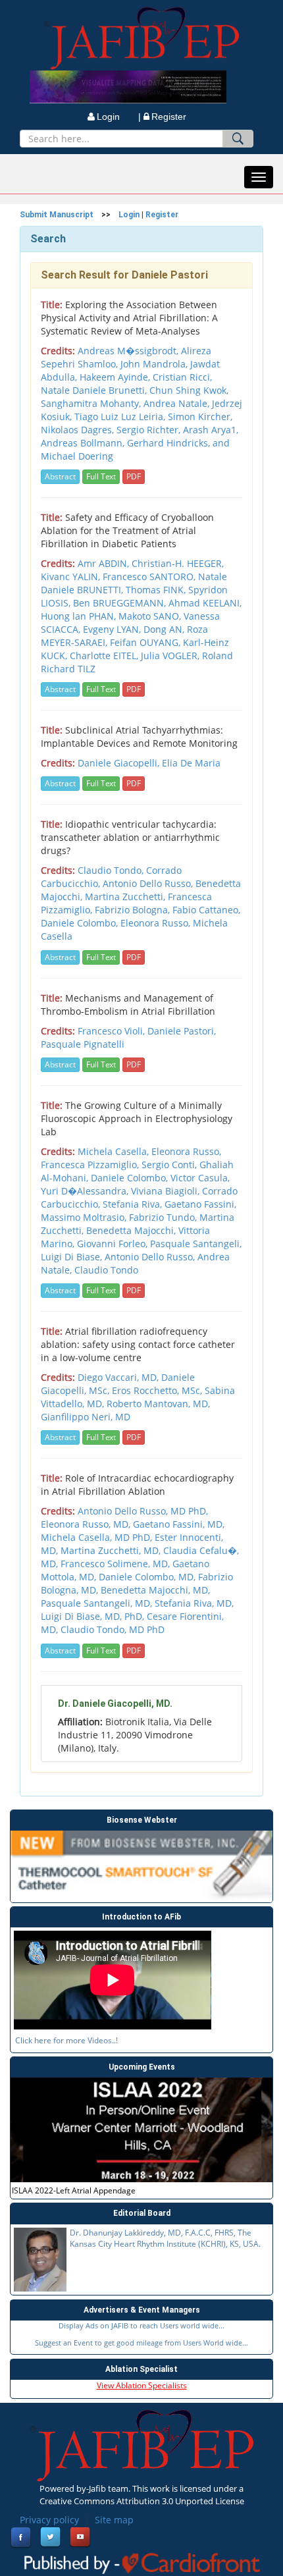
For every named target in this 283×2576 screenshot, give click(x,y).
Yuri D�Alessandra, (86, 1191)
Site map (114, 2520)
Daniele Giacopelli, (120, 763)
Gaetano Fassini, (200, 1204)
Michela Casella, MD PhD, (98, 1537)
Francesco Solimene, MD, (116, 1564)
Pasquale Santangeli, (196, 1244)
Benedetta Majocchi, (132, 1230)
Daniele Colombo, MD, (148, 1577)
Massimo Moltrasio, (85, 1217)
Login (129, 215)
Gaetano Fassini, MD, (179, 1524)
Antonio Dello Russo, (149, 883)
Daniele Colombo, (81, 923)
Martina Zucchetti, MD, (112, 1550)
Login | (119, 117)
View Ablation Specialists (142, 2385)
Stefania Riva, (134, 1204)
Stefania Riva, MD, (194, 1603)
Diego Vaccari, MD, (119, 1377)
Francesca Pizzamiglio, (91, 1165)
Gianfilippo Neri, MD (86, 1417)
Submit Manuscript (57, 215)
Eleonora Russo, (157, 923)
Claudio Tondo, (112, 870)
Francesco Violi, (113, 1031)
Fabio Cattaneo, (206, 910)
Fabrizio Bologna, (134, 910)
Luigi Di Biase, (73, 1257)
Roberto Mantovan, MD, (158, 1404)
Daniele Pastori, (182, 1031)
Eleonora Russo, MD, (87, 1524)
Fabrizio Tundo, (164, 1217)
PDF (134, 476)
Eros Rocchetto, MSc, (158, 1390)
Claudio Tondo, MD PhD (113, 1629)
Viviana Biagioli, (167, 1191)
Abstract (60, 476)
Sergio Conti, (170, 1165)
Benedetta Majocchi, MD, (155, 1590)
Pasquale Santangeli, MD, (98, 1603)
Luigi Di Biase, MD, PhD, (94, 1616)
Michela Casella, (115, 1151)
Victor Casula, (200, 1178)
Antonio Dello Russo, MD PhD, (143, 1511)
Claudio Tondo (106, 1270)
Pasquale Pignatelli (83, 1044)
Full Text (101, 476)
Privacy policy (49, 2520)
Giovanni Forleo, (114, 1244)
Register (169, 117)
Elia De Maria (191, 763)
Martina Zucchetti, (126, 897)
